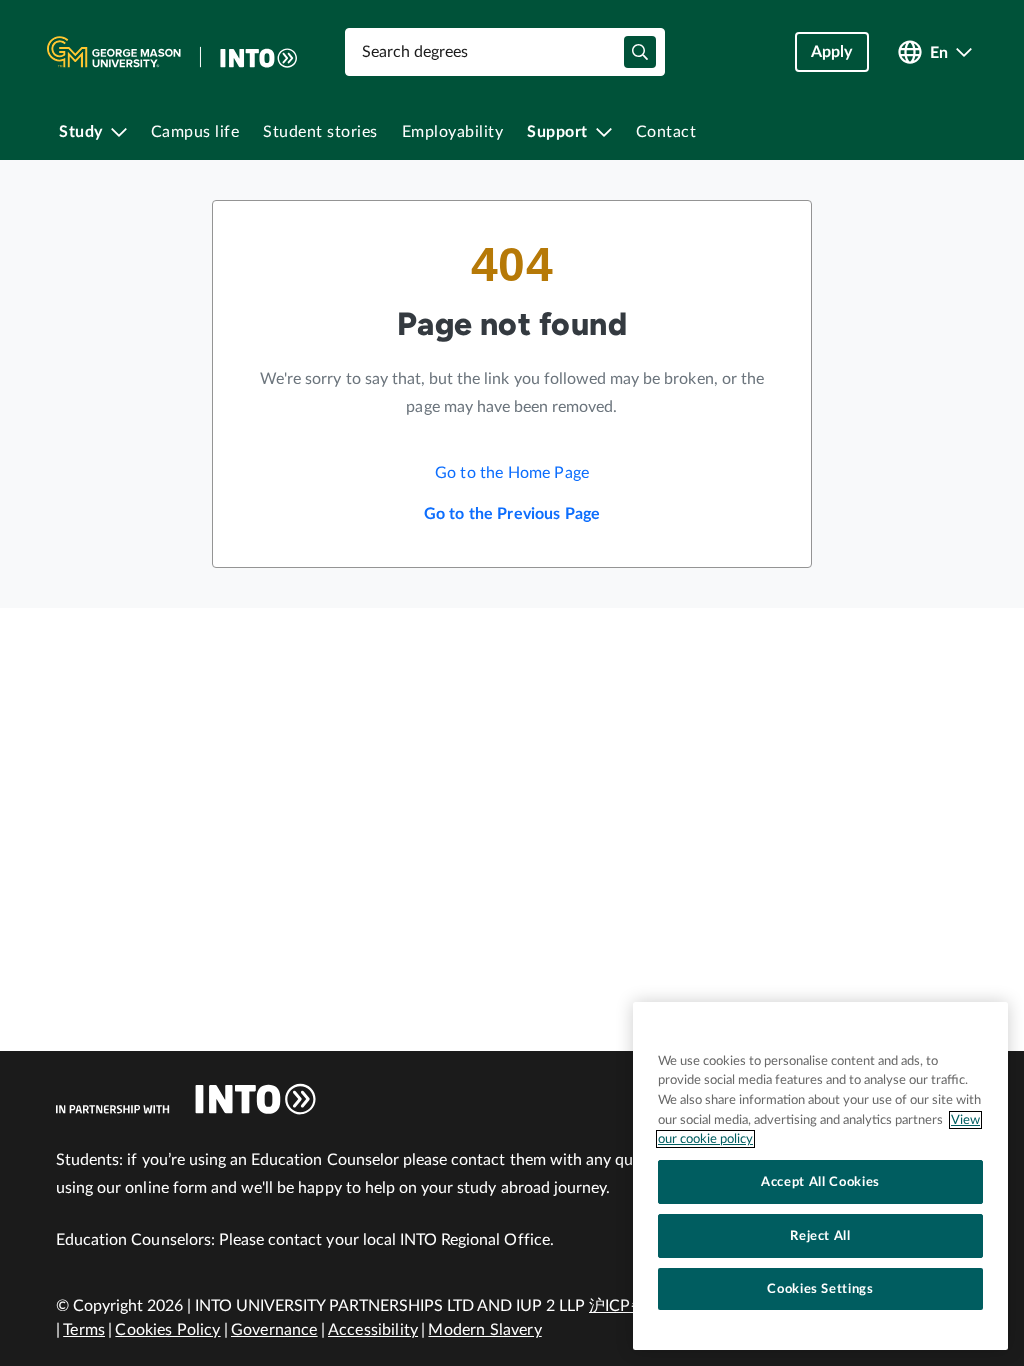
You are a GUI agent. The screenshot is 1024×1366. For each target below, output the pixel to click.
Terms (84, 1330)
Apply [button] (832, 52)
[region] (820, 1176)
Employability (453, 132)
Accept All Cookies (820, 1182)
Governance (274, 1330)
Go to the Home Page (512, 473)
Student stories (320, 132)
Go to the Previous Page (512, 514)
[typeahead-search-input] (640, 52)
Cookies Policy (167, 1330)
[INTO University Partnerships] (186, 1099)
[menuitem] (93, 132)
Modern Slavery (484, 1330)
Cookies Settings (820, 1289)
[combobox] (505, 52)
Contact (666, 132)
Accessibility (373, 1330)
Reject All (820, 1236)
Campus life (195, 132)
